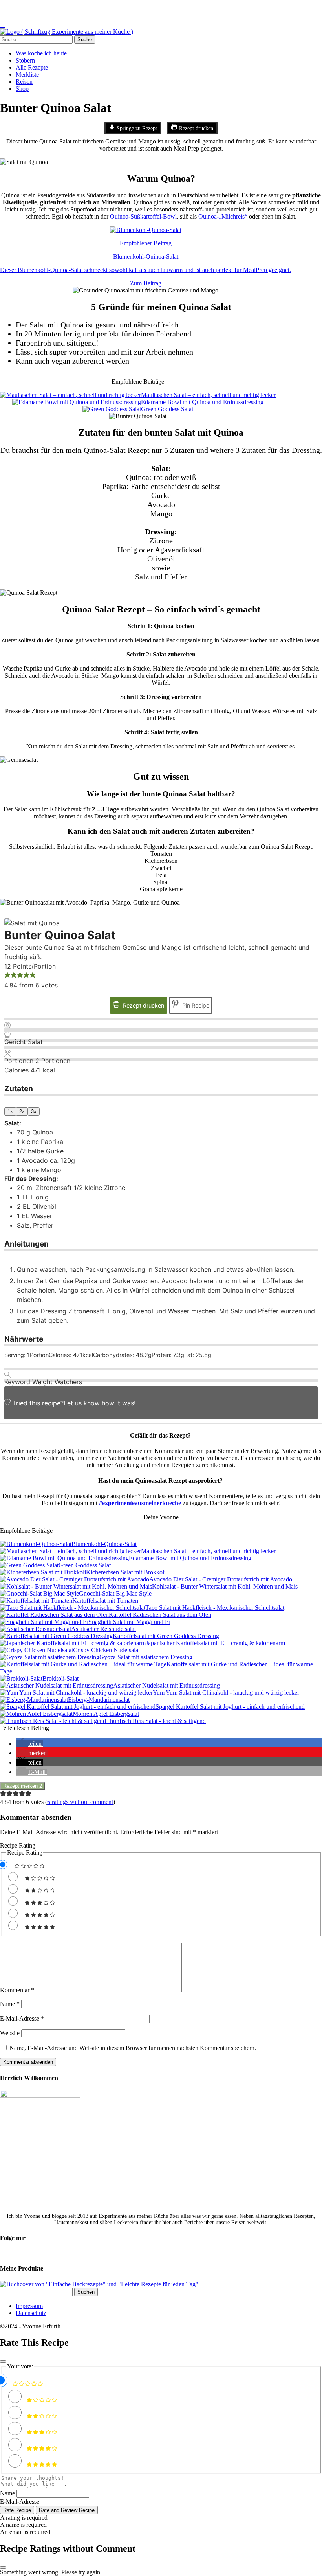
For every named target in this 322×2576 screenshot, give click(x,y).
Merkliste (27, 74)
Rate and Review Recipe (67, 2510)
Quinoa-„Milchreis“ (223, 216)
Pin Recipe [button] (195, 1005)
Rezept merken (23, 1786)
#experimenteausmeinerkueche (140, 1503)
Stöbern (25, 60)
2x (22, 1111)
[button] (7, 976)
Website (10, 2033)
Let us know (82, 1403)
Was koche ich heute (41, 53)
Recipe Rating (18, 1845)
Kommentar (17, 1990)
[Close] (3, 2361)
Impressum (29, 2306)
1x (10, 1111)
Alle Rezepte (32, 67)
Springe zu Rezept (136, 128)
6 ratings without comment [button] (80, 1802)
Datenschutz (31, 2313)
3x (34, 1111)
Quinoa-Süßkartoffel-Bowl (143, 216)
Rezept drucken (195, 128)
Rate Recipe (17, 2510)
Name (10, 2004)
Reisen (24, 82)
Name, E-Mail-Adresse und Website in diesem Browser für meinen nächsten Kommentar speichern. (133, 2048)
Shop (22, 89)
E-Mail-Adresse (22, 2018)
